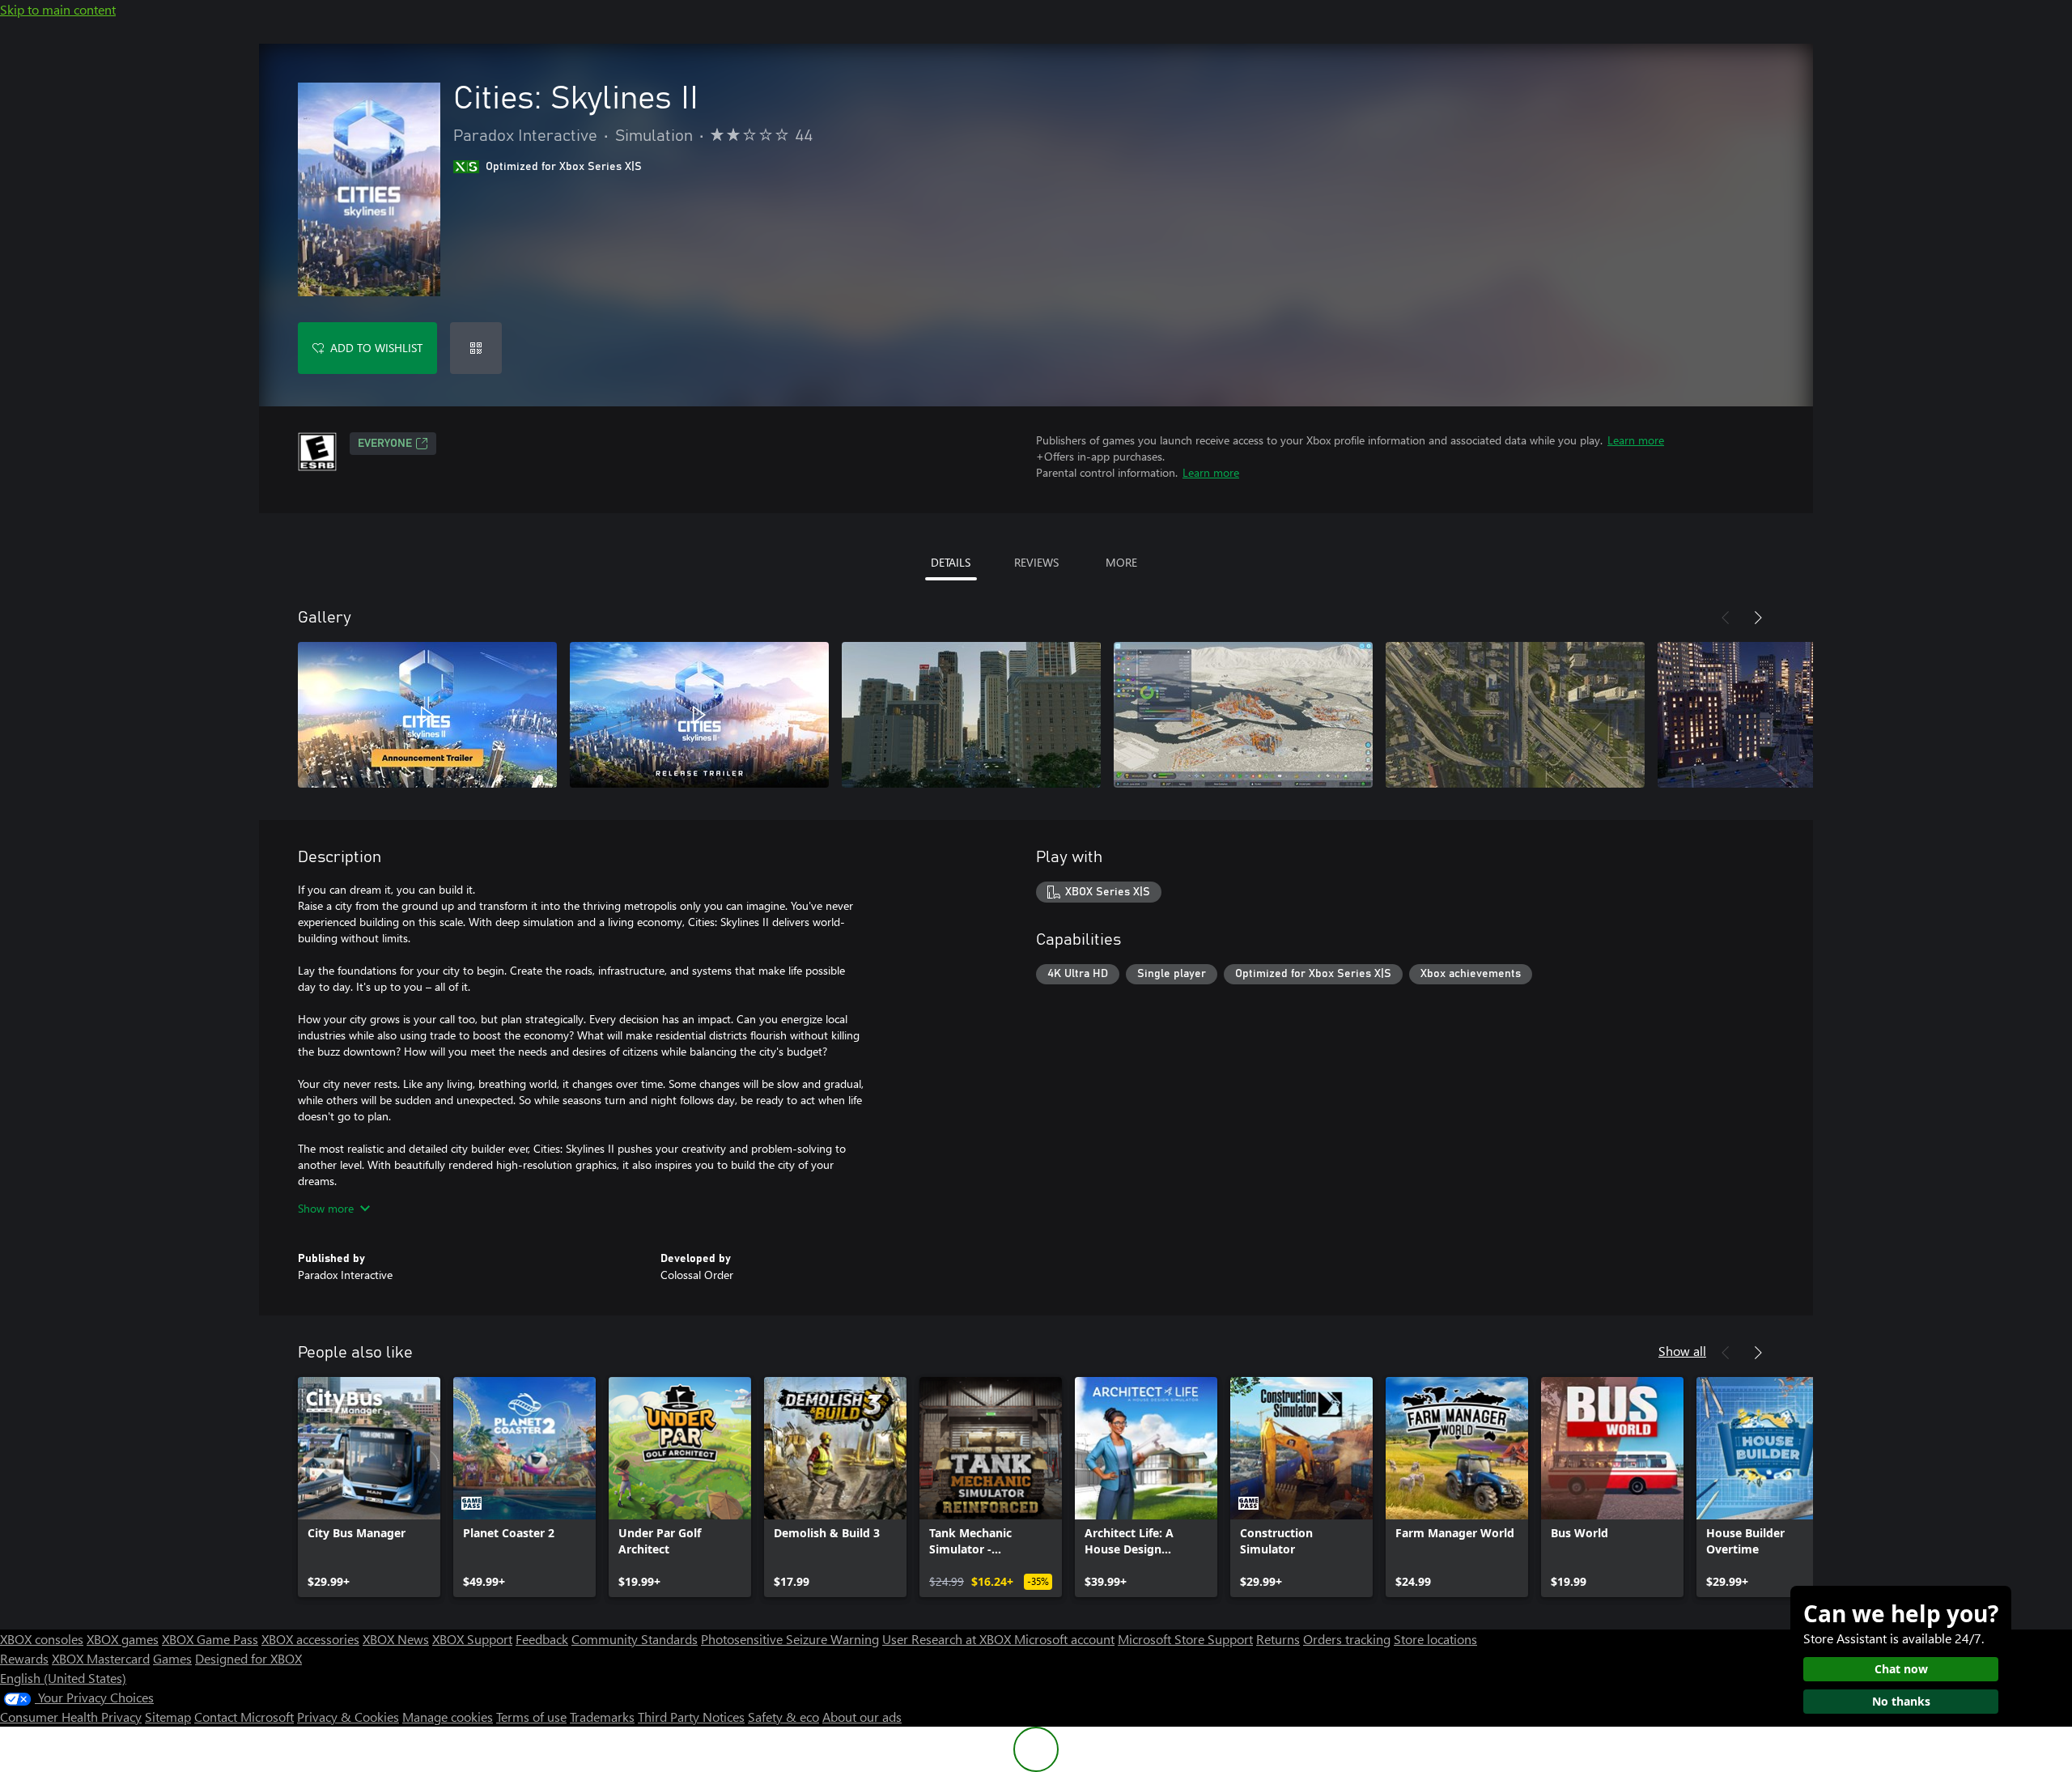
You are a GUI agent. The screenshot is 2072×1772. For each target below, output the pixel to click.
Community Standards (635, 1639)
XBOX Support (472, 1639)
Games (172, 1658)
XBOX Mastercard (101, 1658)
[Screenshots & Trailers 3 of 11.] (971, 715)
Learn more (1636, 440)
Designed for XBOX (248, 1658)
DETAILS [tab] (951, 562)
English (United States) (63, 1678)
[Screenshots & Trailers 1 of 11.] (427, 715)
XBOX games (123, 1639)
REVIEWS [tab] (1036, 562)
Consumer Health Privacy (71, 1717)
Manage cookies (448, 1717)
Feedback (542, 1639)
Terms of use (531, 1717)
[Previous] (1726, 618)
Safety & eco (783, 1717)
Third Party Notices (691, 1717)
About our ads (862, 1717)
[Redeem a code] (476, 348)
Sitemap (168, 1717)
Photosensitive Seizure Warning (790, 1639)
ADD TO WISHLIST (376, 348)
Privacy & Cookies (348, 1717)
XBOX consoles (42, 1639)
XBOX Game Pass (210, 1639)
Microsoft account (1064, 1639)
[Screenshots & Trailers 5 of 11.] (1515, 715)
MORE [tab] (1121, 562)
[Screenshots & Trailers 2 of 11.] (699, 715)
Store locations (1435, 1639)
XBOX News (396, 1639)
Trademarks (602, 1717)
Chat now (1901, 1669)
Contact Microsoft (244, 1717)
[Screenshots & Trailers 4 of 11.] (1243, 715)
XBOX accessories (310, 1639)
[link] (369, 1487)
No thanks (1901, 1701)
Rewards (24, 1658)
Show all (1682, 1351)
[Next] (1758, 618)
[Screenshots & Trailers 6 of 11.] (1787, 715)
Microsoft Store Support (1185, 1639)
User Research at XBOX (948, 1639)
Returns (1278, 1639)
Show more (326, 1208)
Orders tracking (1347, 1639)
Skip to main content (58, 9)
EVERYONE (385, 444)
